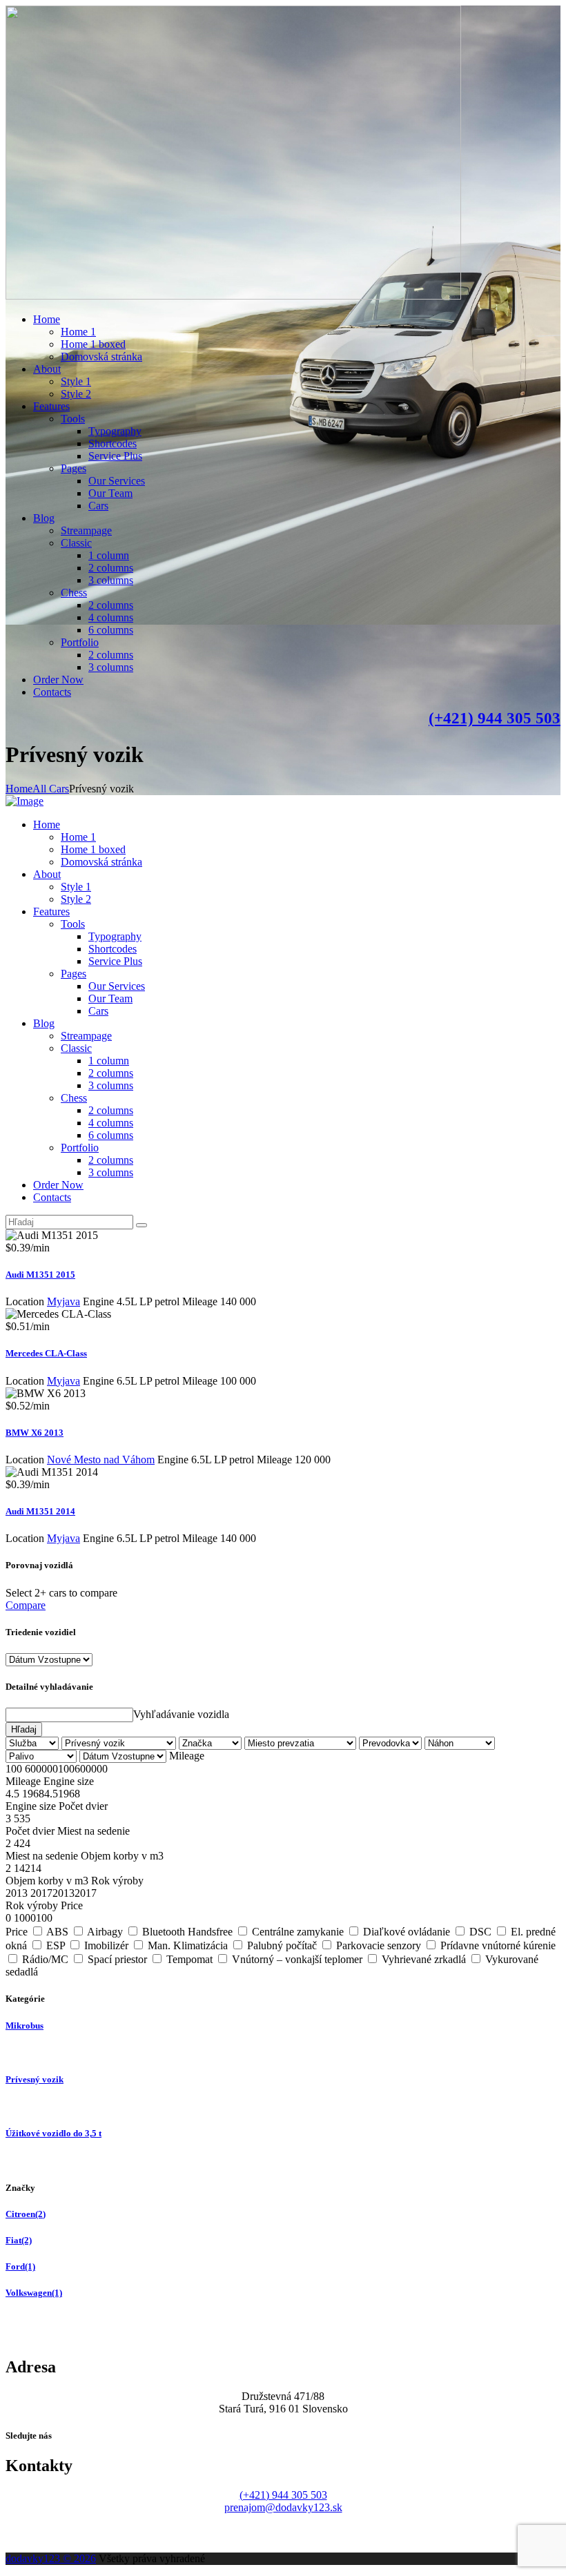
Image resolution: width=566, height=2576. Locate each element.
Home (19, 789)
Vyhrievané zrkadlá (424, 1959)
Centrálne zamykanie (298, 1932)
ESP (56, 1945)
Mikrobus (25, 2026)
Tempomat (189, 1959)
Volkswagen (34, 2293)
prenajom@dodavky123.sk (283, 2507)
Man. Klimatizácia (188, 1945)
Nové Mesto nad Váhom (101, 1460)
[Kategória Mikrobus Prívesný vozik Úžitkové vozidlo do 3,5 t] (120, 1743)
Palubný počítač (282, 1945)
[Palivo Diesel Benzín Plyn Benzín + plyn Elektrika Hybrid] (42, 1756)
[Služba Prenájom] (33, 1743)
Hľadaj (24, 1729)
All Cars (51, 789)
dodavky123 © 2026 (51, 2558)
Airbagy (105, 1932)
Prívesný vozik (35, 2079)
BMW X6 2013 (35, 1433)
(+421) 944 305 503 (495, 718)
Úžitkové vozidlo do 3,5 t (53, 2133)
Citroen (26, 2214)
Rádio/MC (45, 1959)
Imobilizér (106, 1945)
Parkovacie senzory (379, 1945)
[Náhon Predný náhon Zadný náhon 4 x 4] (460, 1743)
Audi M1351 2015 (40, 1275)
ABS (57, 1932)
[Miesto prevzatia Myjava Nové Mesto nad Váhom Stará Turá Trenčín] (302, 1743)
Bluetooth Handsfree (187, 1932)
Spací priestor (117, 1959)
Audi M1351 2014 (40, 1511)
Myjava (64, 1301)
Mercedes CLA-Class (46, 1353)
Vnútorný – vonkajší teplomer (297, 1959)
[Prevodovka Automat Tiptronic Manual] (392, 1743)
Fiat (19, 2240)
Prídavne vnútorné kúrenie (498, 1945)
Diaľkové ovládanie (407, 1932)
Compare (26, 1605)
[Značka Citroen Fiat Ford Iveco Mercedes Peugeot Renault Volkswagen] (212, 1743)
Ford (20, 2266)
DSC (480, 1932)
